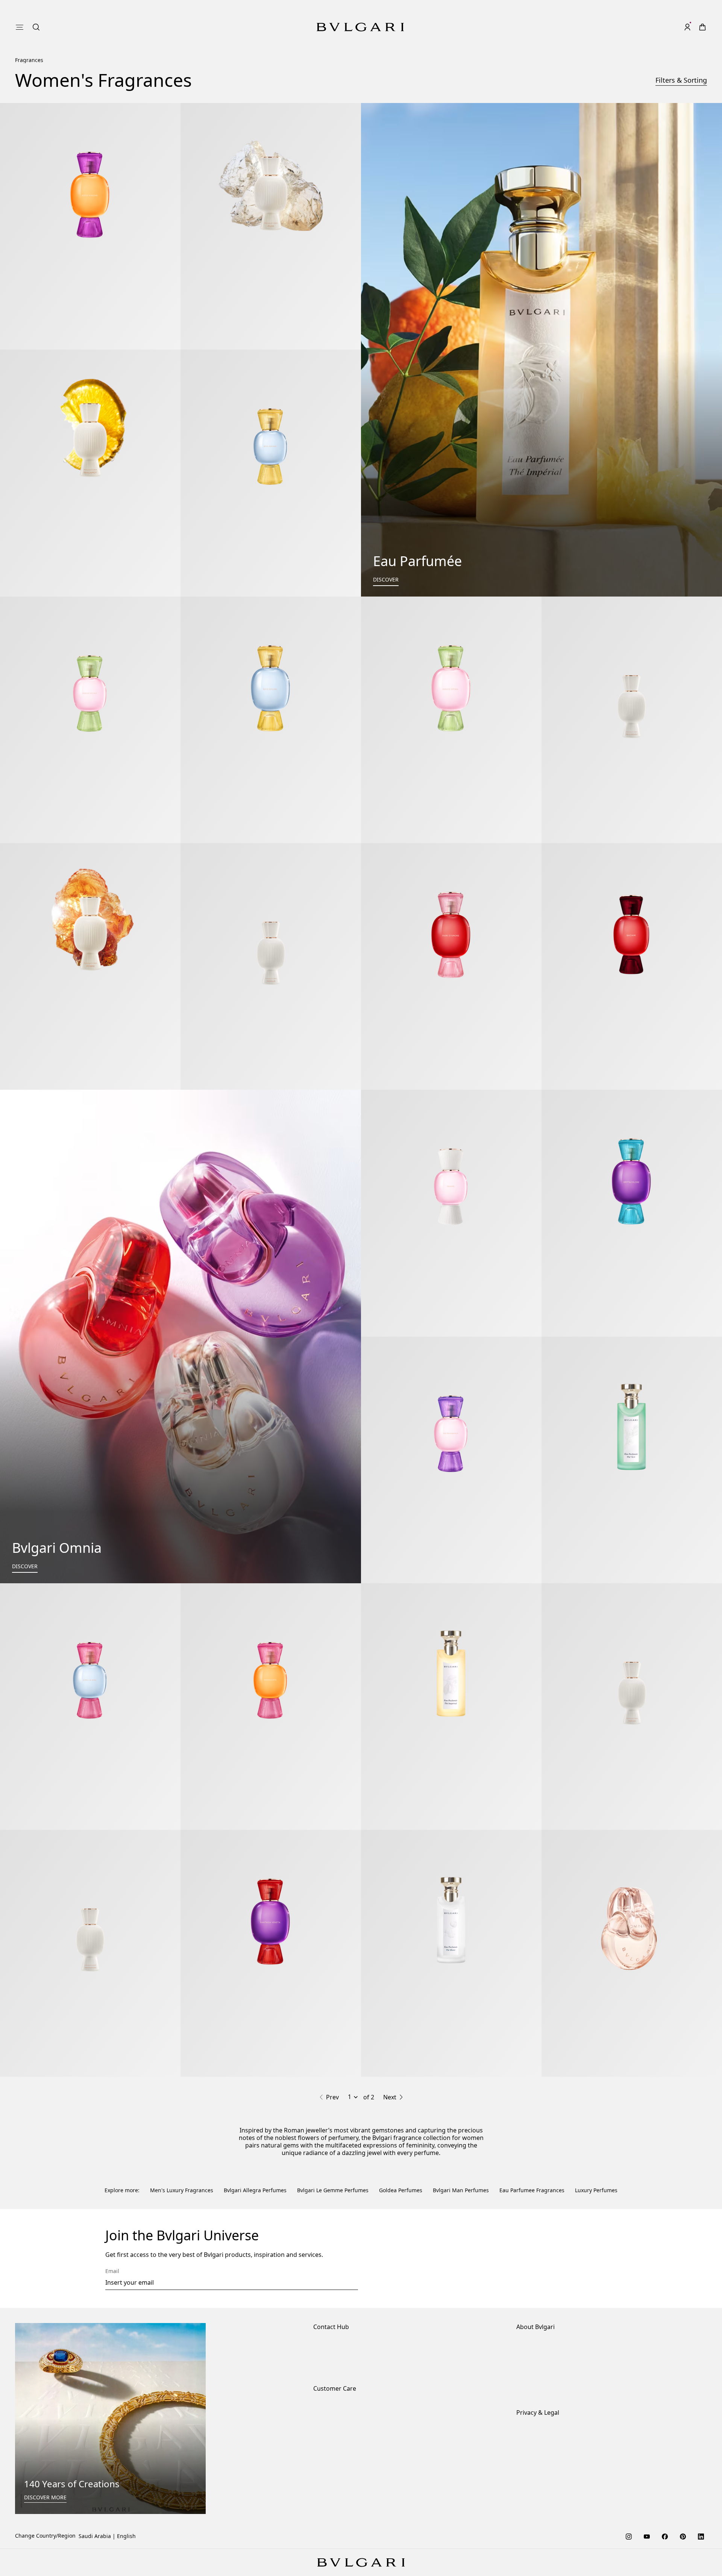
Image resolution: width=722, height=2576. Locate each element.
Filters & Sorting (681, 80)
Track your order (334, 2339)
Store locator (329, 2241)
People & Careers (538, 2265)
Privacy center (534, 2339)
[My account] (687, 27)
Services (324, 2315)
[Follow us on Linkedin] (701, 2432)
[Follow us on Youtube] (647, 2432)
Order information (336, 2303)
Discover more (45, 2394)
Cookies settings (537, 2327)
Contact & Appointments (344, 2253)
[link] (672, 27)
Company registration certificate (557, 2387)
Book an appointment (340, 2265)
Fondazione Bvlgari (540, 2289)
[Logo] (360, 27)
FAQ (318, 2351)
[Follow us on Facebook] (665, 2432)
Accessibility (532, 2277)
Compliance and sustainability (554, 2253)
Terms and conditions (544, 2363)
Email (112, 2167)
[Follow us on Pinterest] (683, 2432)
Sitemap (527, 2375)
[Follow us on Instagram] (629, 2432)
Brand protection (538, 2241)
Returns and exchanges (343, 2327)
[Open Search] (657, 27)
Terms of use (532, 2351)
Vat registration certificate (549, 2400)
